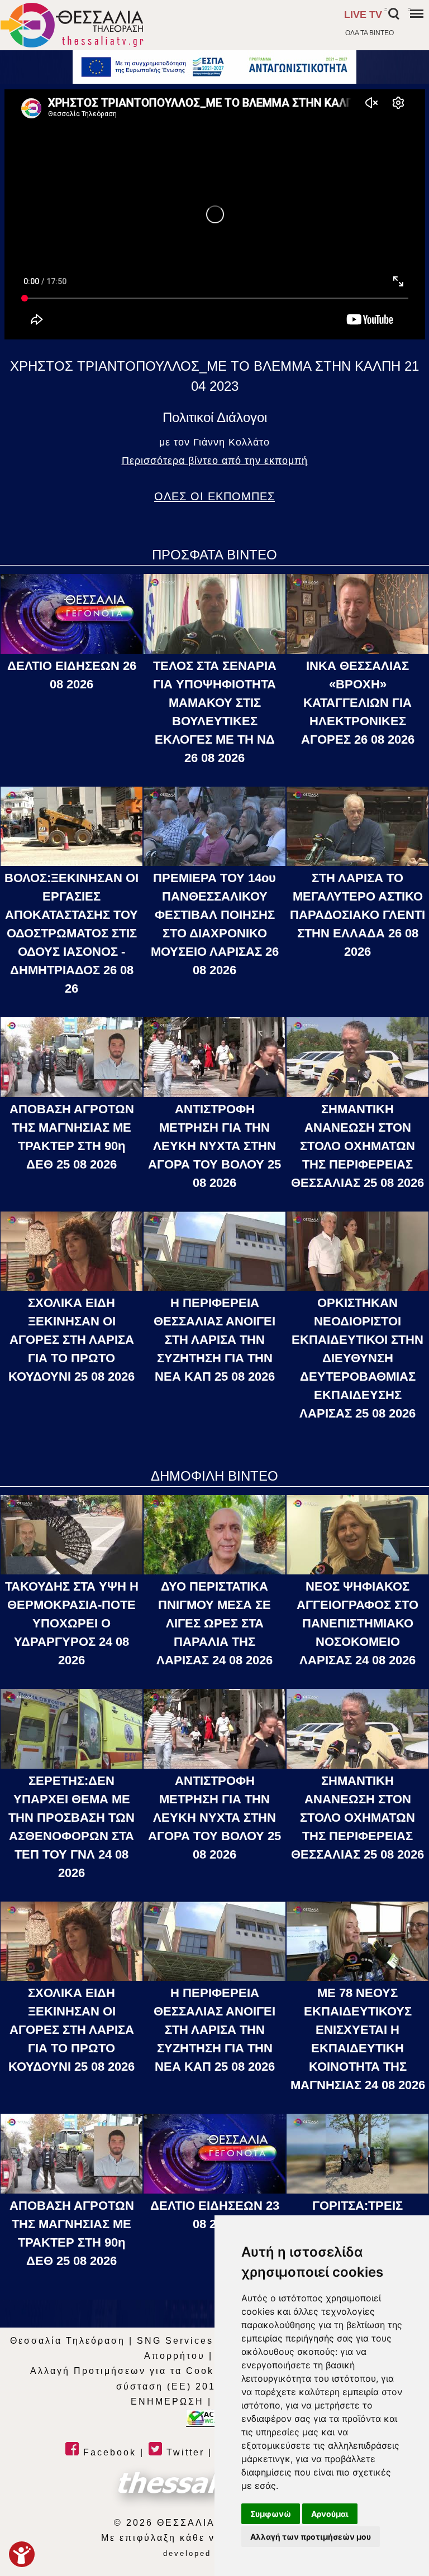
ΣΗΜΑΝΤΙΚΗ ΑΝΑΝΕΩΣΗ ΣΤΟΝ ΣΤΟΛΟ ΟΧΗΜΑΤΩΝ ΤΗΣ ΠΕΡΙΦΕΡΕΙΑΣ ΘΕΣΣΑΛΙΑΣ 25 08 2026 (357, 1146)
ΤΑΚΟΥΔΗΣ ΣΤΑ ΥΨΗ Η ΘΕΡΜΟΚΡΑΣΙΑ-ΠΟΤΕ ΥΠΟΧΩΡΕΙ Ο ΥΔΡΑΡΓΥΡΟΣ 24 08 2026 (72, 1623)
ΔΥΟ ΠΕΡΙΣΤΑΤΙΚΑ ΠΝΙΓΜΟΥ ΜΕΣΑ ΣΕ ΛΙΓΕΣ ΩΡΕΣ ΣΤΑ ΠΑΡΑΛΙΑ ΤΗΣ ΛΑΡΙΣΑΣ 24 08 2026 (214, 1623)
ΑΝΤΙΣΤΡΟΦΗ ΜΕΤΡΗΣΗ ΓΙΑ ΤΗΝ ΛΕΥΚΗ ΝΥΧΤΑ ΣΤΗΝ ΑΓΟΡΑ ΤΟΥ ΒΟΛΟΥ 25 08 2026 (214, 1146)
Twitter (183, 2452)
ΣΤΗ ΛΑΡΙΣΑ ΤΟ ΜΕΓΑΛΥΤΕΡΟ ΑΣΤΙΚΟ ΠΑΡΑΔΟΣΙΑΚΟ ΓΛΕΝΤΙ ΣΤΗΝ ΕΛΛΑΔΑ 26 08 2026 (357, 915)
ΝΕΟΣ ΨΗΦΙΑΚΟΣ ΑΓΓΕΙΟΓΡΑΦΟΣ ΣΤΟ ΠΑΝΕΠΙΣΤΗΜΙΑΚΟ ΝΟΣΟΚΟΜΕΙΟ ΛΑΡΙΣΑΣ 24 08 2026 (357, 1623)
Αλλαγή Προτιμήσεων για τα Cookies (130, 2371)
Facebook (108, 2452)
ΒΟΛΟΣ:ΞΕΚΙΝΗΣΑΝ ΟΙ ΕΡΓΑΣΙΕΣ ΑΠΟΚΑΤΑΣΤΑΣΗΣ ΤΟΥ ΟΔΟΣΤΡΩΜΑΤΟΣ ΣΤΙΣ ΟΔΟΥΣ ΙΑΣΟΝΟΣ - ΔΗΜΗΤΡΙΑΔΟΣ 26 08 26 (71, 933)
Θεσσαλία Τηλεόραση (68, 2341)
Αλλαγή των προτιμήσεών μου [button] (311, 2537)
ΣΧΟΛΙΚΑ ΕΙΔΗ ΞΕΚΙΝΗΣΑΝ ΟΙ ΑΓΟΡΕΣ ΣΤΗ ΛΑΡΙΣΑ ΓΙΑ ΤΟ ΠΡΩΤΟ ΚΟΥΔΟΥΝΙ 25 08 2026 (71, 1340)
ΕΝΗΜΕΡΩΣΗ (167, 2402)
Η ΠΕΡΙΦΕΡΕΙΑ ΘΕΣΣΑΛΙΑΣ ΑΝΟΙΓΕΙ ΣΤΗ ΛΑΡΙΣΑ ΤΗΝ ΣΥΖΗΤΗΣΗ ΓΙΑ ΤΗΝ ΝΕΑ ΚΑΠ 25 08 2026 (214, 1340)
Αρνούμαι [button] (330, 2514)
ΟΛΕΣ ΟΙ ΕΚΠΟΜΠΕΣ (214, 496)
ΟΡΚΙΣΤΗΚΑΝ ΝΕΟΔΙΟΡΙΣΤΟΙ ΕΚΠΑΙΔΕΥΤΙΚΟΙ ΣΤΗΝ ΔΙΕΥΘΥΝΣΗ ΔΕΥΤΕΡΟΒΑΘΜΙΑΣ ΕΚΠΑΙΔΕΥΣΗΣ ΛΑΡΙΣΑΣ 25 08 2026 (357, 1358)
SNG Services (175, 2341)
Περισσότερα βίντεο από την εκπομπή (215, 461)
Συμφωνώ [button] (271, 2514)
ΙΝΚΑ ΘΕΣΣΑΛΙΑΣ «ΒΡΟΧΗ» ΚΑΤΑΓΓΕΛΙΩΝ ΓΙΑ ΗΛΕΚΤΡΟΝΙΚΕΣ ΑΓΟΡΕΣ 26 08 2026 (358, 703)
